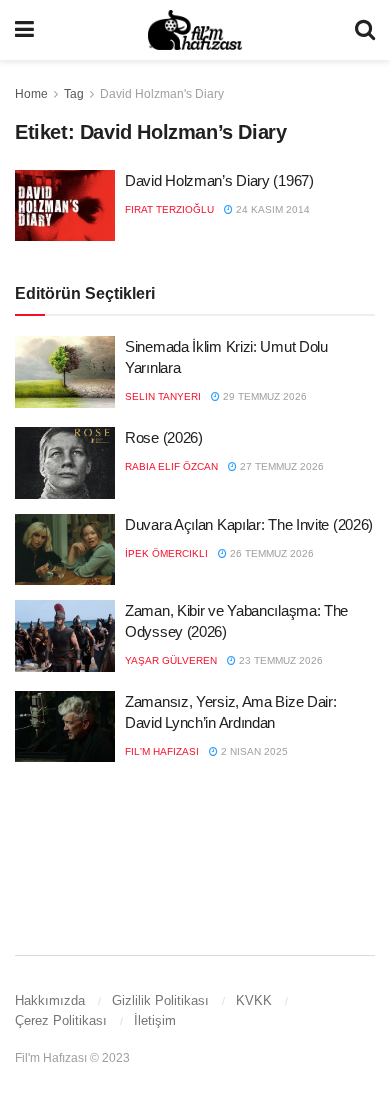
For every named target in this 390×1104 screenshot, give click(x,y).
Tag (74, 94)
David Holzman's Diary (162, 94)
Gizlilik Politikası (160, 1000)
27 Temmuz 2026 (280, 466)
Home (31, 94)
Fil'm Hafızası (162, 751)
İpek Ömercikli (166, 553)
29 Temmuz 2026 (263, 396)
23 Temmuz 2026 (279, 660)
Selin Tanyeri (163, 396)
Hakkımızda (50, 1000)
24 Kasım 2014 (271, 209)
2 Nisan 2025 (253, 751)
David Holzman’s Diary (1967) (219, 180)
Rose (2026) (164, 437)
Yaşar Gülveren (171, 660)
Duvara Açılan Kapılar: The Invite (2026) (249, 524)
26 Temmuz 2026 (270, 553)
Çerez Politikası (61, 1020)
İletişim (155, 1020)
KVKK (254, 1000)
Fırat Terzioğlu (169, 209)
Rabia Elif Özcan (171, 466)
